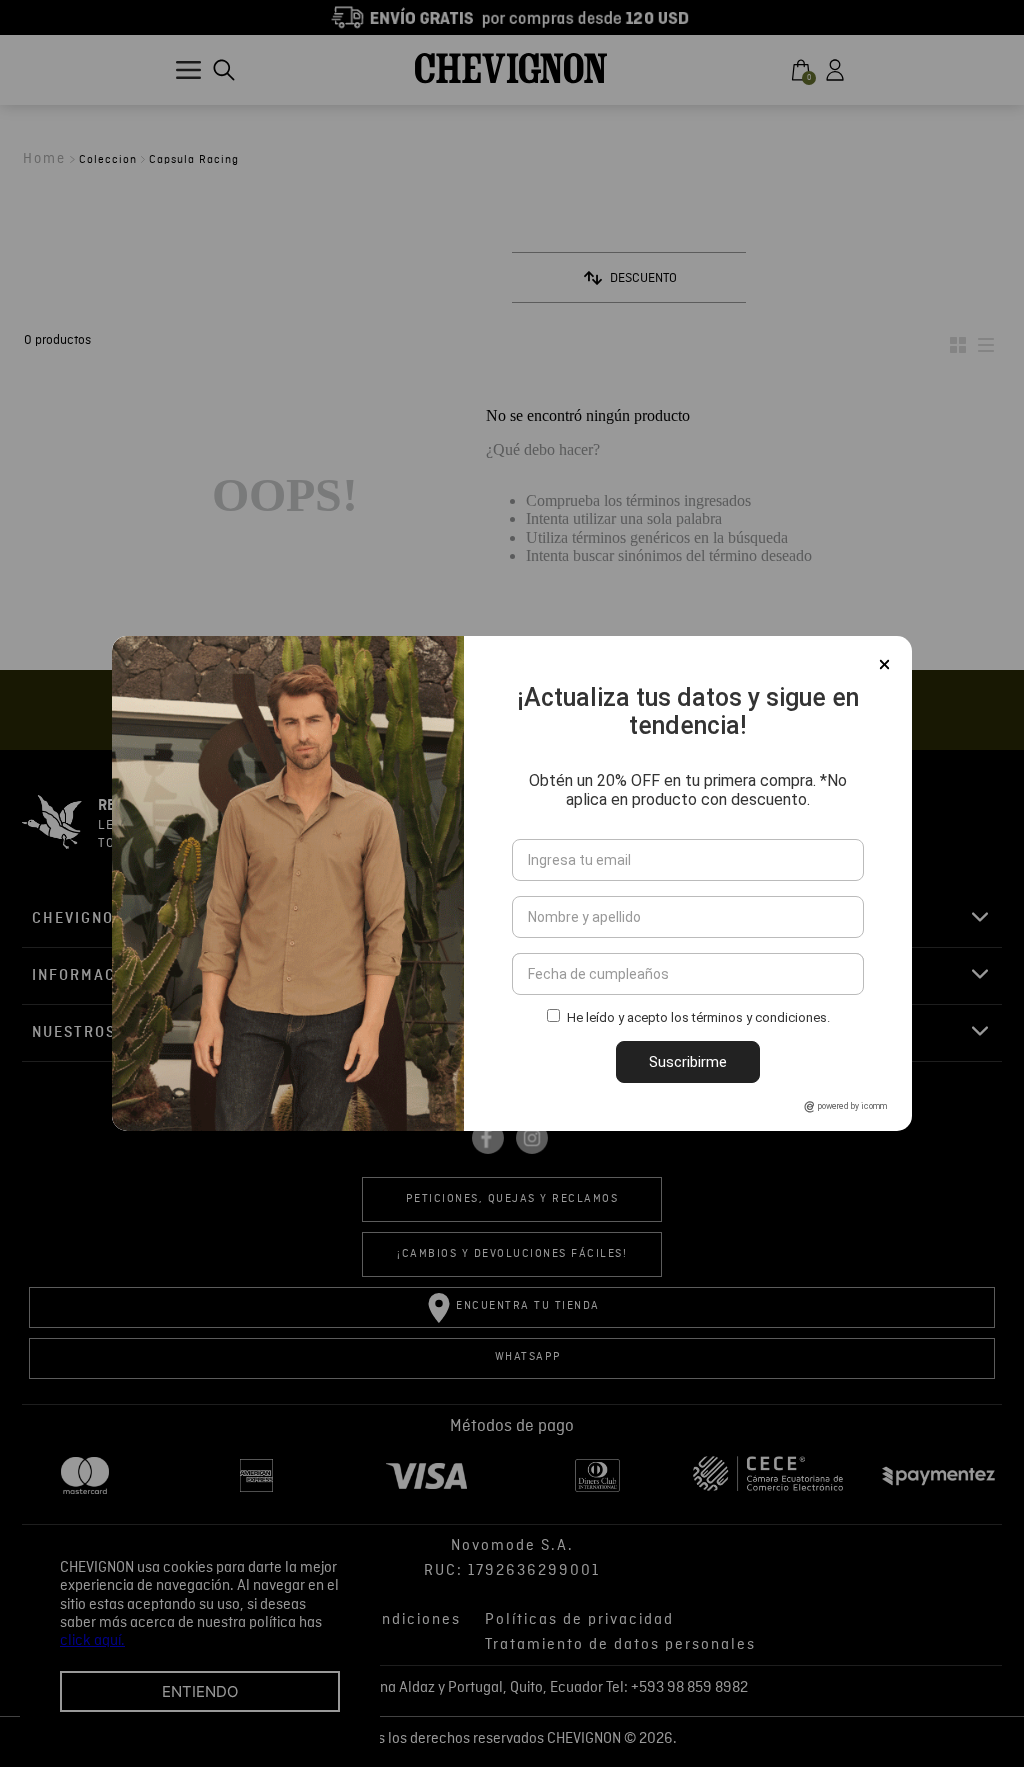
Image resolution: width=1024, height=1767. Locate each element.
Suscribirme (688, 1062)
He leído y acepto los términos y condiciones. (698, 1017)
